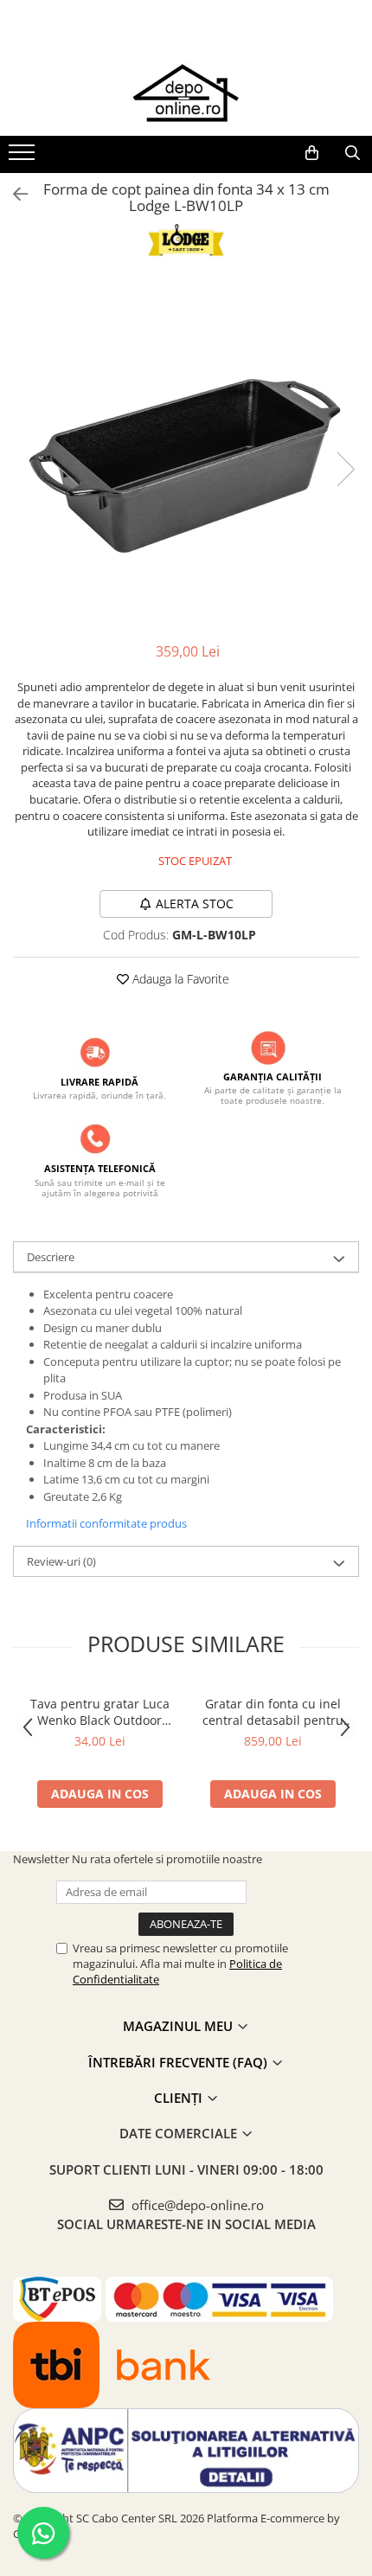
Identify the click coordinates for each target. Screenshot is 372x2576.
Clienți (180, 2098)
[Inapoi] (13, 194)
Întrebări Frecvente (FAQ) (180, 2062)
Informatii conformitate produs (106, 1523)
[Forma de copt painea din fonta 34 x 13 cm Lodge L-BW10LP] (186, 452)
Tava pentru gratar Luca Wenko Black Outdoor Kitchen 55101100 (100, 1712)
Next (345, 469)
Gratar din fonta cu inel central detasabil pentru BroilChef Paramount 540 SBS (273, 1712)
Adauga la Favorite (179, 979)
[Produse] (24, 157)
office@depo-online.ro (196, 2205)
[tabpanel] (186, 452)
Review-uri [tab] (61, 1561)
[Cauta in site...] (353, 153)
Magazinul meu (180, 2026)
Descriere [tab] (51, 1257)
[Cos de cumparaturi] (312, 153)
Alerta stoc (195, 904)
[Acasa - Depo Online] (186, 93)
